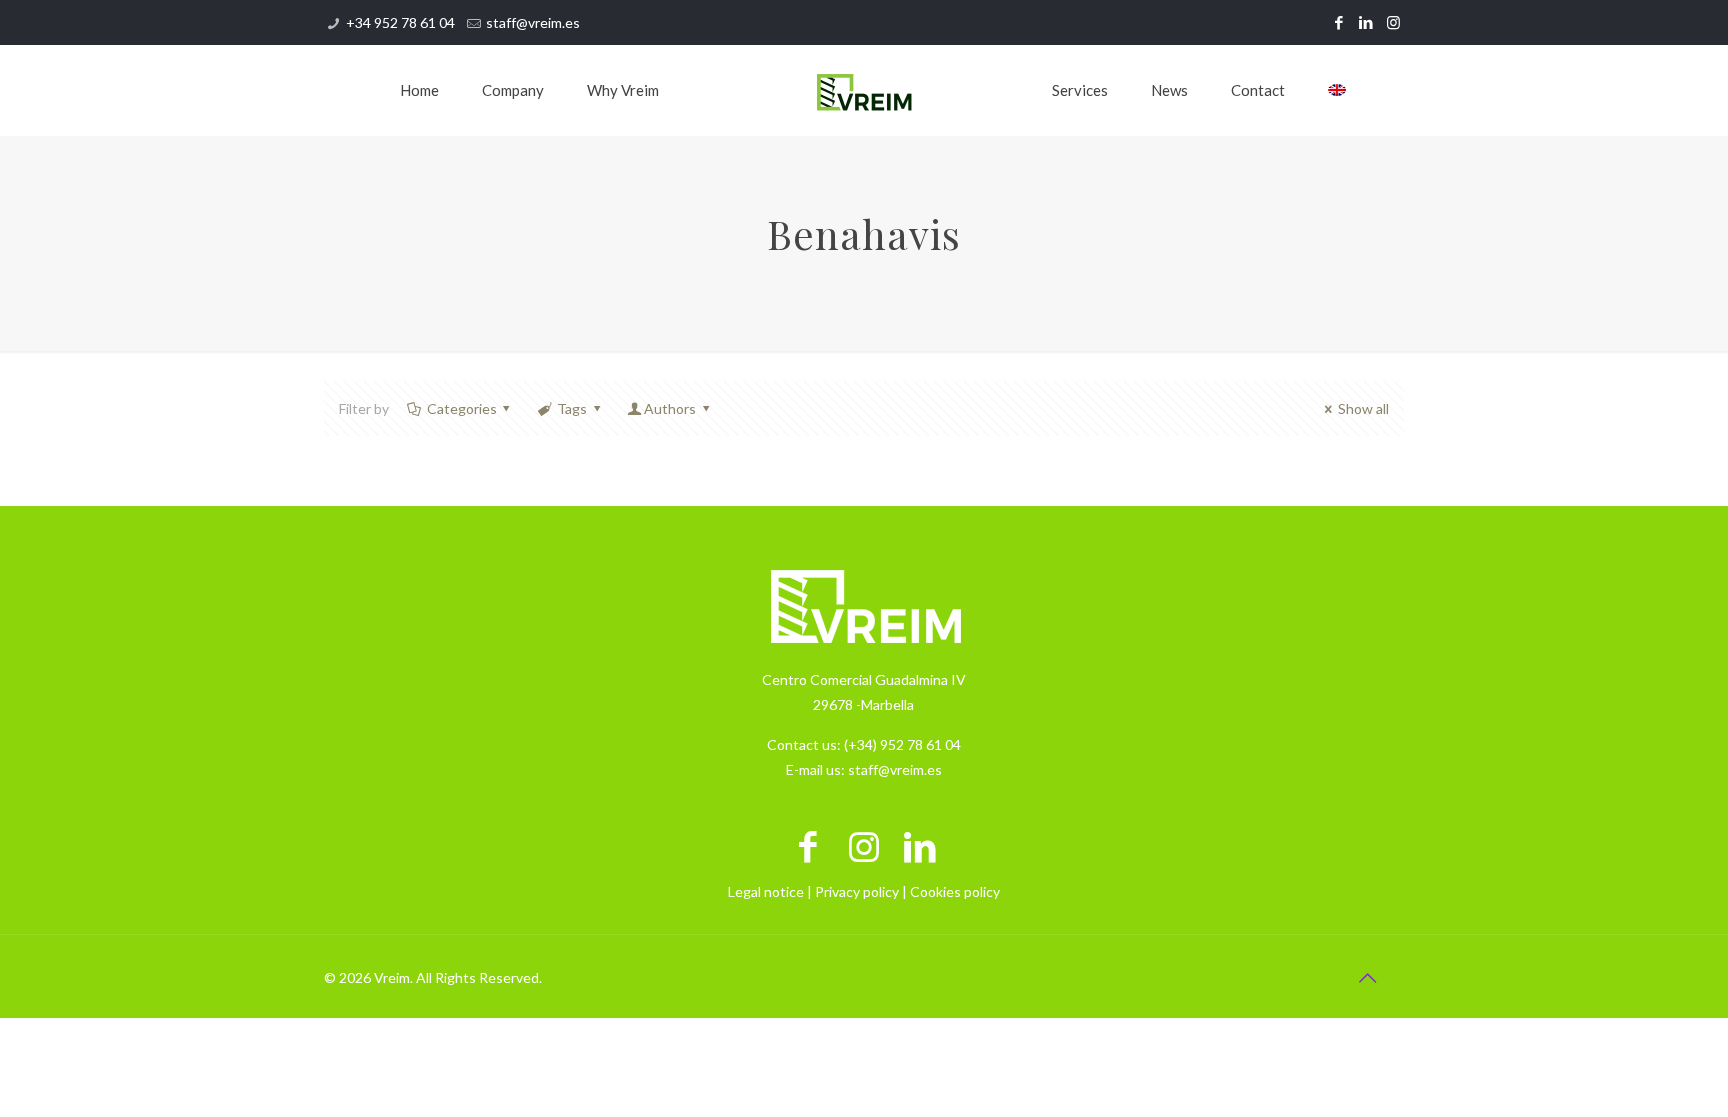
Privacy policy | (862, 891)
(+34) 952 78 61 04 (902, 744)
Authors (670, 408)
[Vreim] (863, 90)
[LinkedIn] (1366, 22)
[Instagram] (1393, 22)
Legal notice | (771, 891)
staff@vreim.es (533, 22)
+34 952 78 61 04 (400, 22)
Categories (462, 408)
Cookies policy (955, 891)
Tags (572, 408)
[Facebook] (1339, 22)
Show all (1363, 408)
